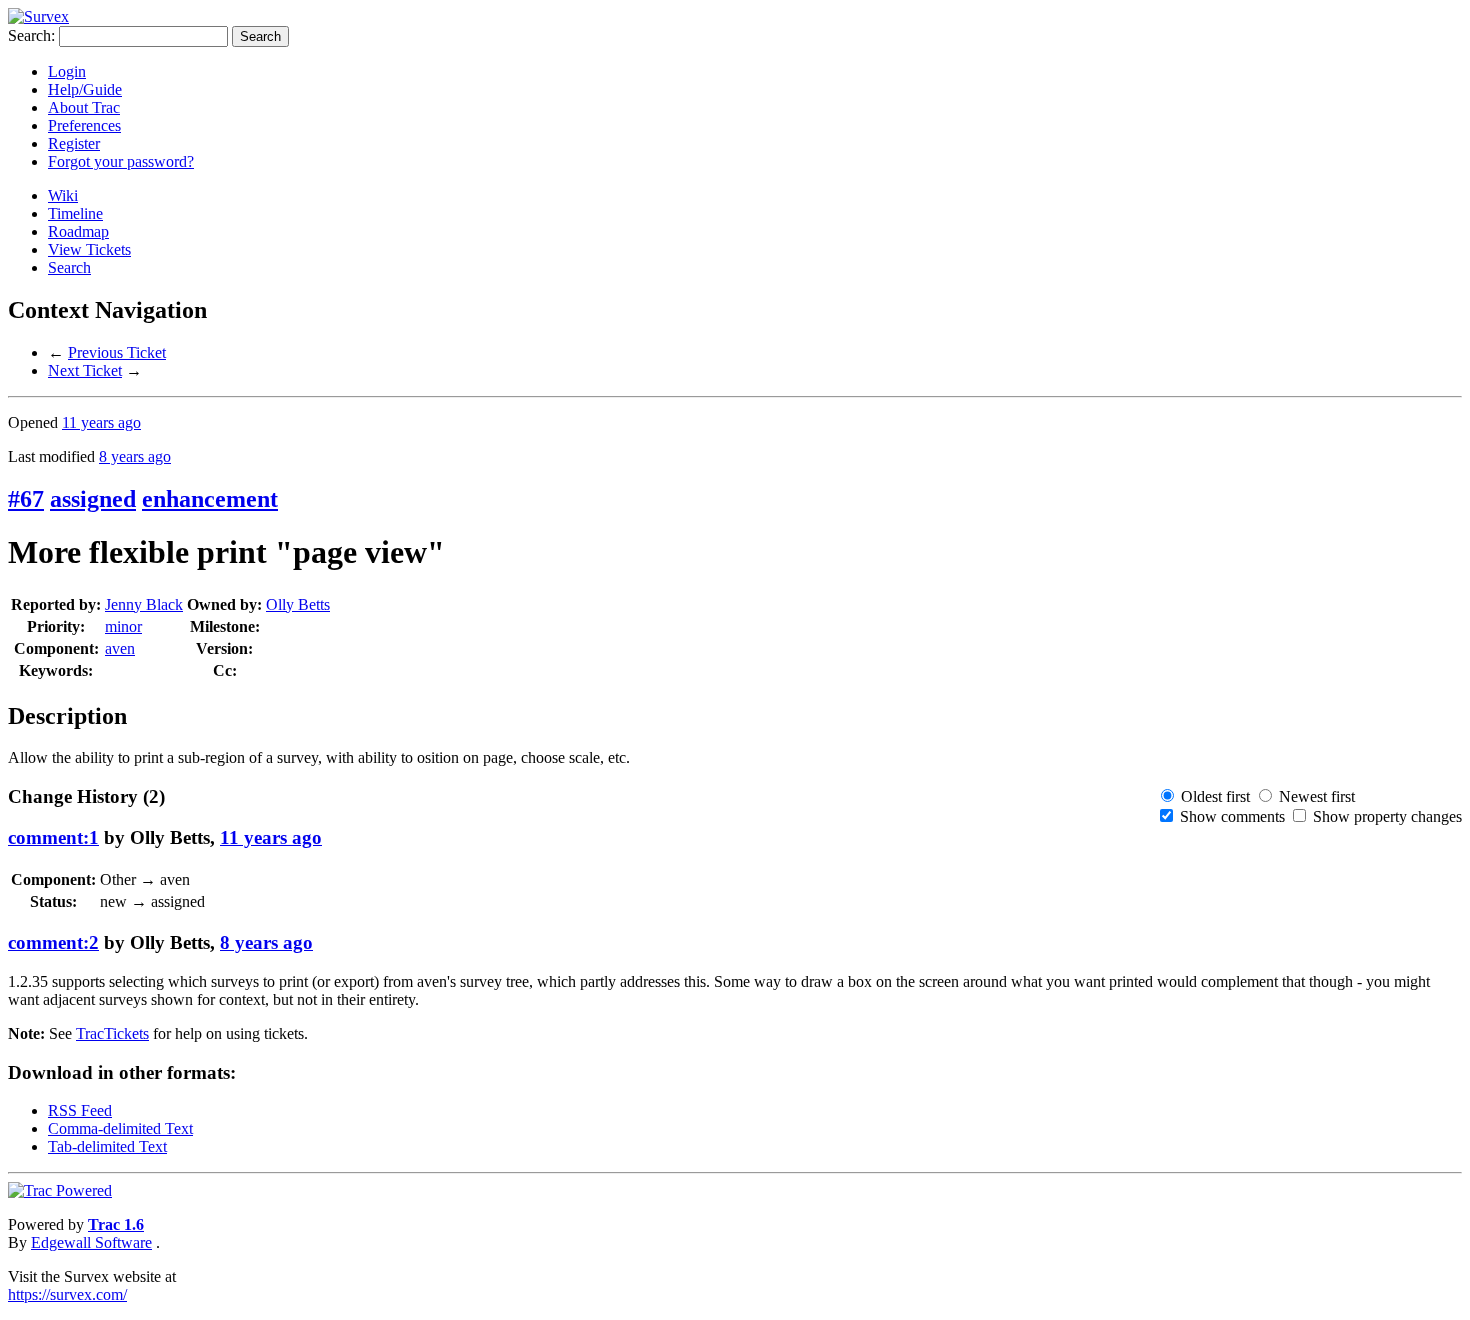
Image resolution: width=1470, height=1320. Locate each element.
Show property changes (1387, 816)
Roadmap (78, 231)
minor (123, 626)
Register (74, 143)
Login (67, 71)
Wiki (63, 195)
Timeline (75, 213)
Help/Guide (85, 89)
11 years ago (101, 422)
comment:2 (53, 942)
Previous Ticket (117, 352)
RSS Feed (80, 1110)
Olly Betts (298, 604)
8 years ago (135, 456)
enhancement (210, 499)
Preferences (84, 125)
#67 (26, 499)
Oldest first (1215, 796)
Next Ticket (85, 370)
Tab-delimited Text (107, 1146)
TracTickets (112, 1033)
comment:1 (53, 837)
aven (120, 648)
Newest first (1317, 796)
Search (69, 267)
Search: (31, 35)
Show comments (1232, 816)
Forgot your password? (121, 161)
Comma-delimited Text (120, 1128)
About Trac (84, 107)
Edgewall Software (91, 1242)
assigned (93, 499)
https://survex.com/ (67, 1294)
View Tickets (89, 249)
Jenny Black (144, 604)
